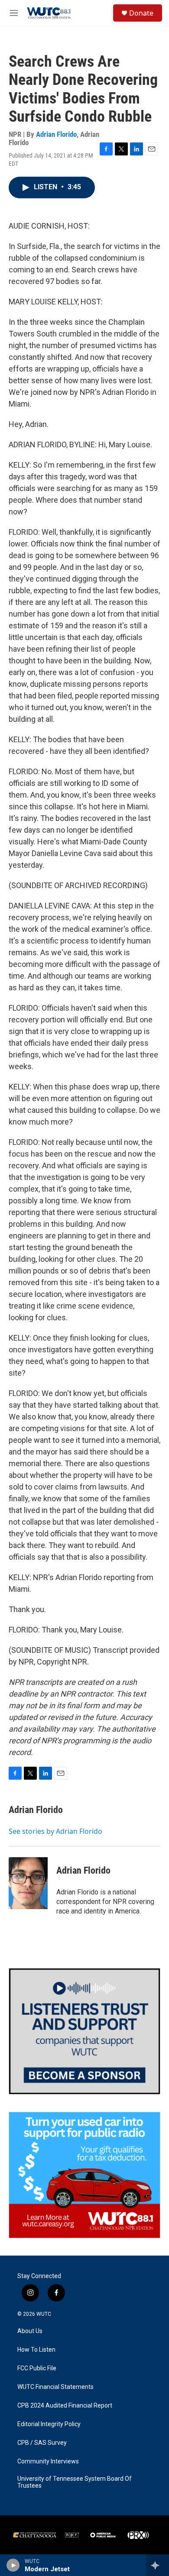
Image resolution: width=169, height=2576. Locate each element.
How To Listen (36, 2350)
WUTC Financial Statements (55, 2387)
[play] (13, 2565)
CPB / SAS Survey (42, 2443)
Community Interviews (48, 2461)
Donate (141, 13)
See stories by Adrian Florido (55, 1831)
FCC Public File (37, 2368)
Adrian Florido (56, 134)
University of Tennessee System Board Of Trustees (75, 2482)
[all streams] (158, 2565)
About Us (30, 2331)
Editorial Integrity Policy (49, 2424)
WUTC (44, 2314)
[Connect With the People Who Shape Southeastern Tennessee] (84, 2031)
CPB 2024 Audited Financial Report (65, 2406)
